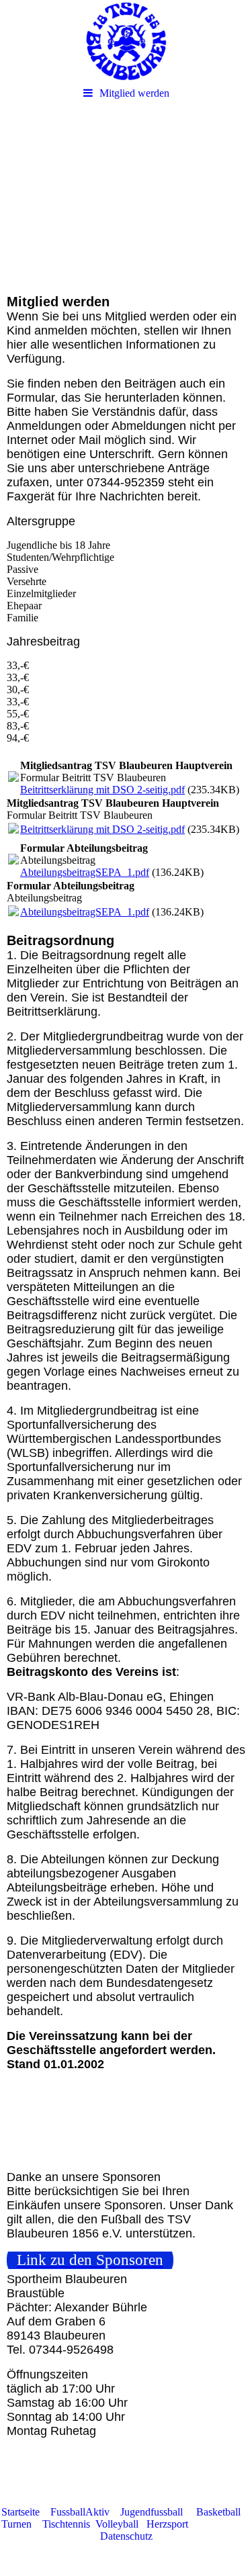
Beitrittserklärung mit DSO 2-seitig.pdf (102, 790)
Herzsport (167, 2524)
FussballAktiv (81, 2512)
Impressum (219, 2524)
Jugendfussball (152, 2512)
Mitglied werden (134, 93)
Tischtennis (66, 2524)
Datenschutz (126, 2536)
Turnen (16, 2524)
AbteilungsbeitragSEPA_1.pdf (85, 872)
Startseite (20, 2512)
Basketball (218, 2512)
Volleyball (121, 2524)
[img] (126, 40)
